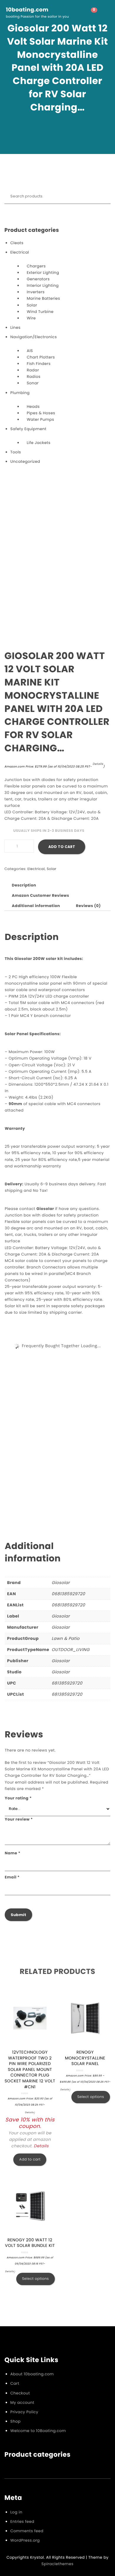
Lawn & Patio (66, 1638)
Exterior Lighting (43, 273)
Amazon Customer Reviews (40, 895)
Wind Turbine (40, 312)
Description (24, 885)
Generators (38, 279)
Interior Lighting (43, 285)
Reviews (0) (88, 906)
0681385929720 (68, 1594)
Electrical (20, 252)
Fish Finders (39, 364)
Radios (34, 377)
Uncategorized (25, 461)
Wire (31, 318)
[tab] (24, 885)
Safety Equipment (28, 429)
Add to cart (62, 847)
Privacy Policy (24, 2412)
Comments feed (27, 2531)
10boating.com (27, 10)
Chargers (36, 266)
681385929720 (67, 1683)
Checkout (20, 2393)
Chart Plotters (41, 357)
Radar (33, 370)
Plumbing (20, 393)
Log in (16, 2512)
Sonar (33, 383)
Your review (19, 1819)
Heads (33, 407)
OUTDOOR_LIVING (71, 1650)
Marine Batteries (43, 298)
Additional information (36, 906)
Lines (15, 327)
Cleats (17, 243)
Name (13, 1853)
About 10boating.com (32, 2374)
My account (22, 2402)
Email (12, 1877)
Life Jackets (39, 443)
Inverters (36, 292)
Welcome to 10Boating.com (38, 2431)
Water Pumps (41, 419)
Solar (32, 305)
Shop (15, 2421)
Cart (15, 2383)
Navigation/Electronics (34, 337)
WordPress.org (25, 2540)
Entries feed (22, 2521)
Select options (91, 2097)
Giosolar (61, 1583)
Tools (16, 452)
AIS (30, 351)
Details (98, 764)
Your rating (18, 1798)
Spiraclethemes (58, 2564)
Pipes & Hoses (41, 413)
